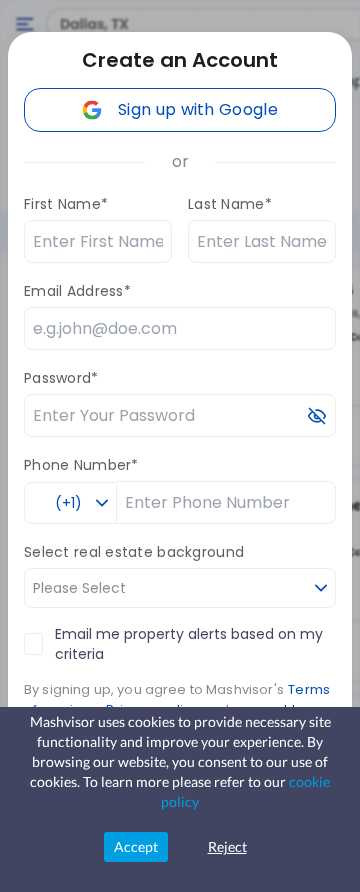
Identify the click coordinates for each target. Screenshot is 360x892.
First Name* (66, 204)
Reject (227, 846)
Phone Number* (81, 465)
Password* (61, 378)
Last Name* (230, 204)
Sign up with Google (198, 109)
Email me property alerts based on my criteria (189, 644)
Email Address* (77, 291)
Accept (136, 846)
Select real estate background (134, 552)
